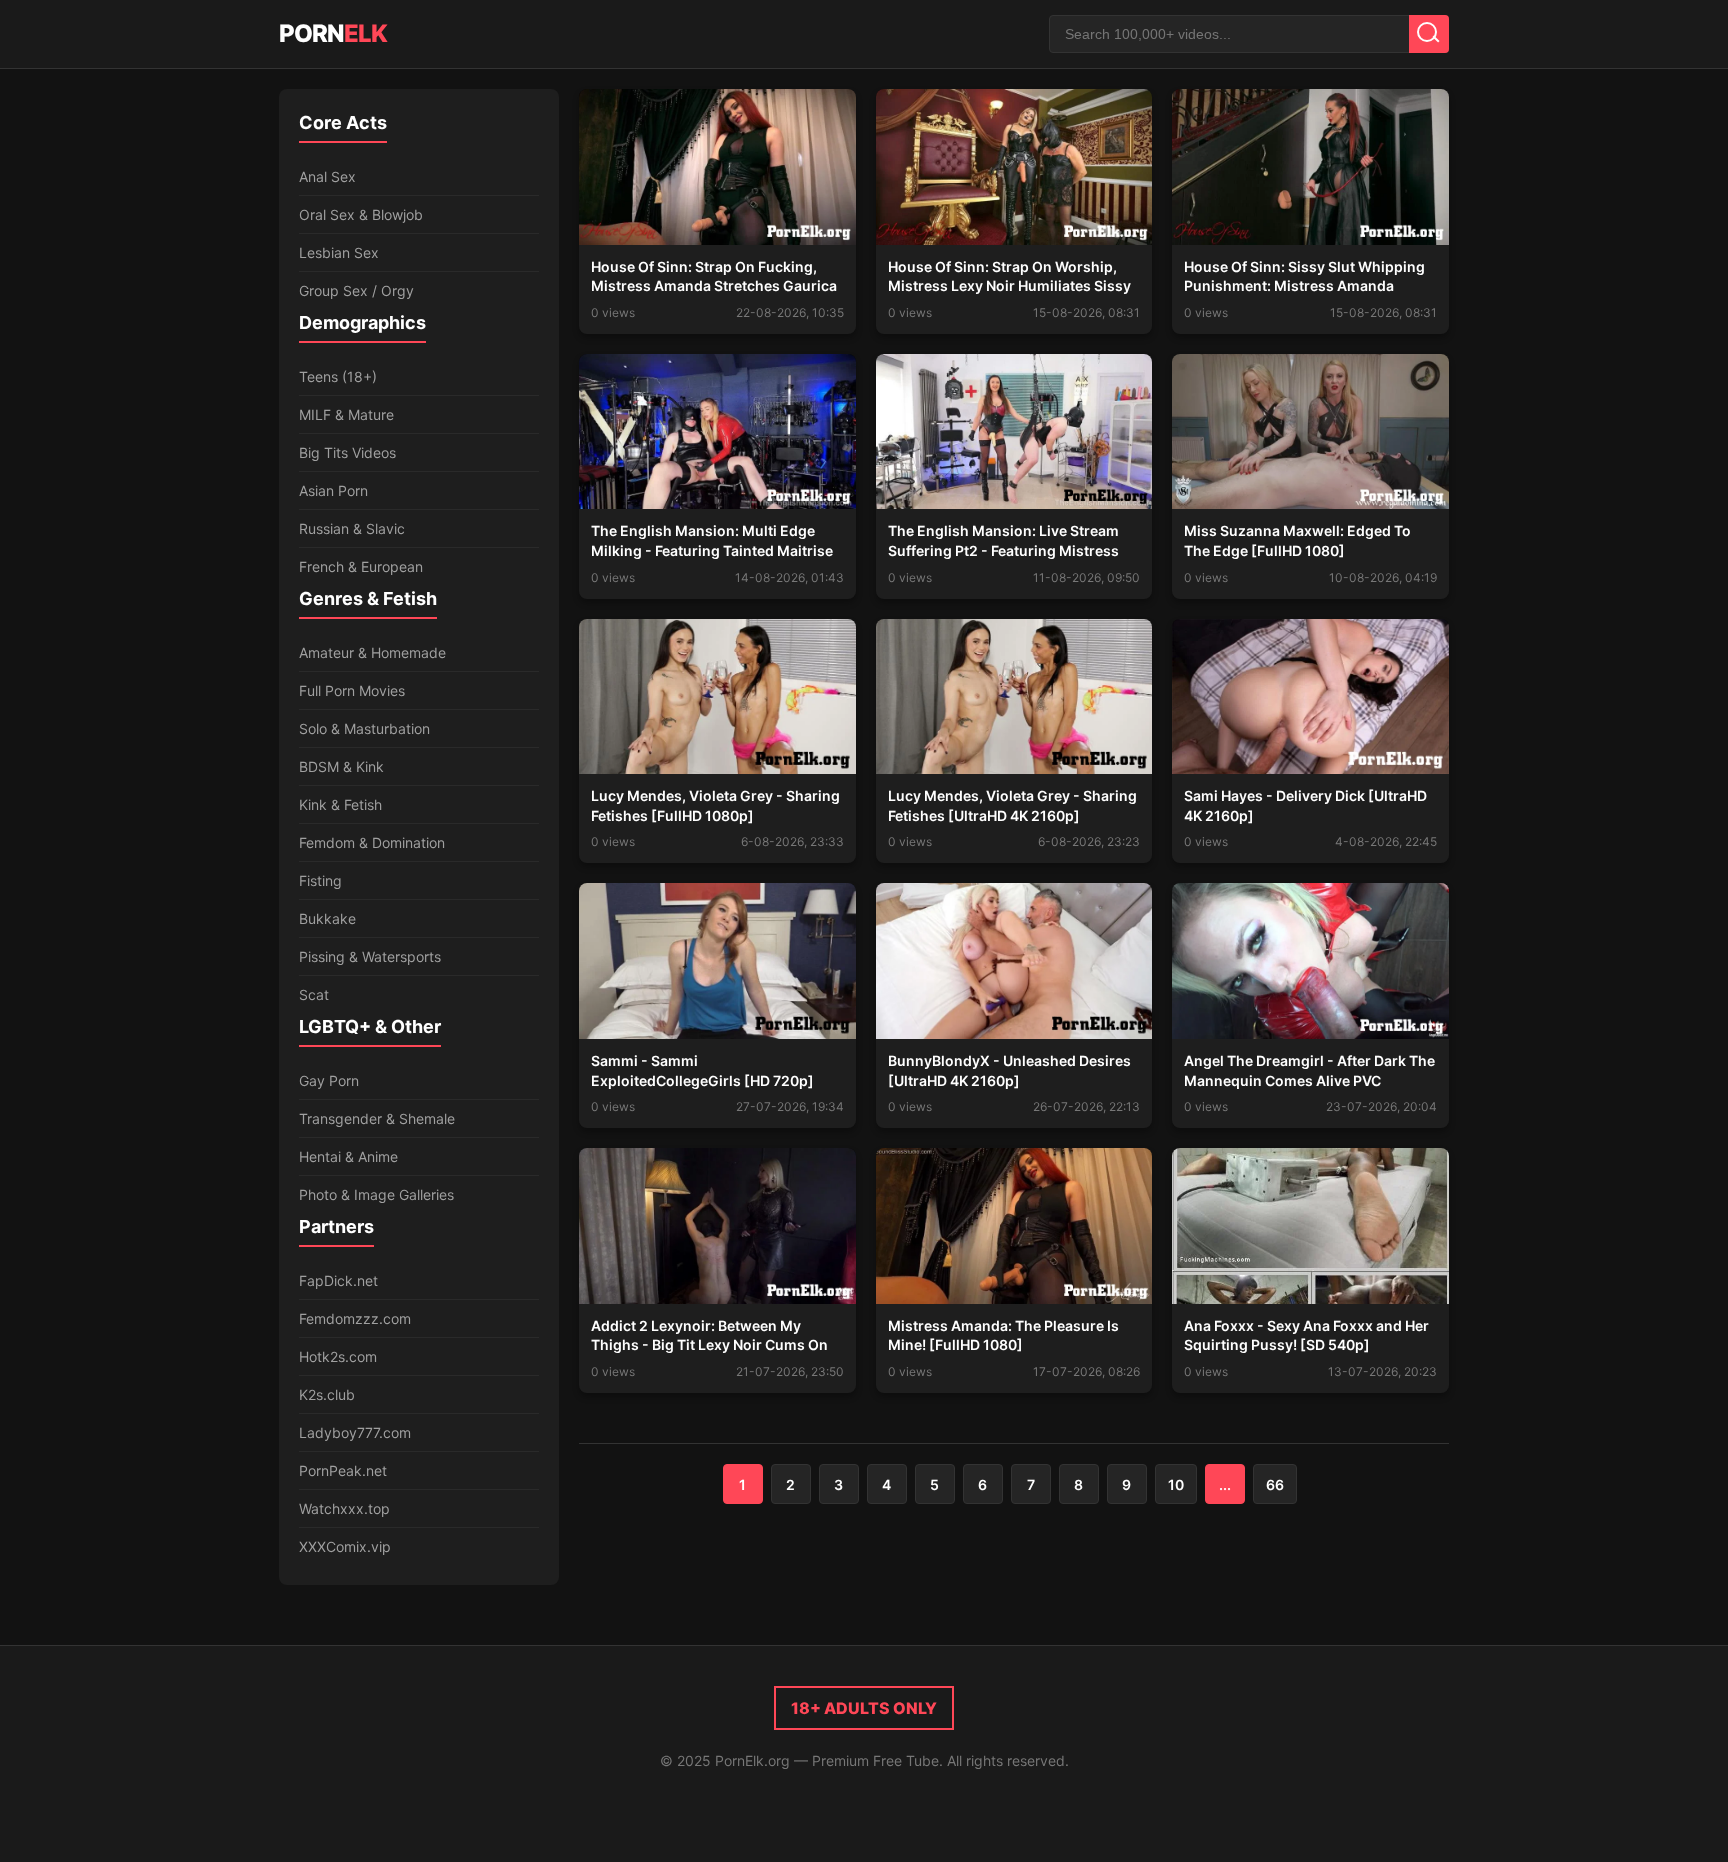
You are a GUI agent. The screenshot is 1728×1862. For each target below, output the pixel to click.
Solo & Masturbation (364, 728)
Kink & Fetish (340, 804)
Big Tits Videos (347, 452)
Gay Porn (329, 1080)
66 (1275, 1484)
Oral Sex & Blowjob (361, 214)
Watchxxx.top (344, 1508)
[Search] (1429, 34)
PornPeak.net (343, 1470)
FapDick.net (338, 1280)
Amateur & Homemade (372, 652)
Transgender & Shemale (377, 1118)
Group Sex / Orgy (356, 290)
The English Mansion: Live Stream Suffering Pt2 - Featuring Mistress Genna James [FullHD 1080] (1003, 550)
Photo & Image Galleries (376, 1194)
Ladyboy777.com (355, 1432)
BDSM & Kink (341, 766)
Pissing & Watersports (370, 956)
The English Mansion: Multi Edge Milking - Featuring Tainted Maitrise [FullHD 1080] (712, 550)
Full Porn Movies (352, 690)
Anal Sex (327, 176)
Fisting (320, 880)
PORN (333, 33)
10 (1176, 1484)
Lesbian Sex (339, 252)
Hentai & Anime (348, 1156)
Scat (314, 994)
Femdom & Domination (372, 842)
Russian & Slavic (352, 528)
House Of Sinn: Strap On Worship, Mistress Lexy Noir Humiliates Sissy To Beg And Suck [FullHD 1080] (1009, 286)
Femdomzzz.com (355, 1318)
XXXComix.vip (345, 1546)
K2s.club (327, 1394)
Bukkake (327, 918)
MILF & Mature (346, 414)
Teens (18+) (338, 376)
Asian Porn (333, 490)
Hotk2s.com (338, 1356)
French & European (361, 566)
